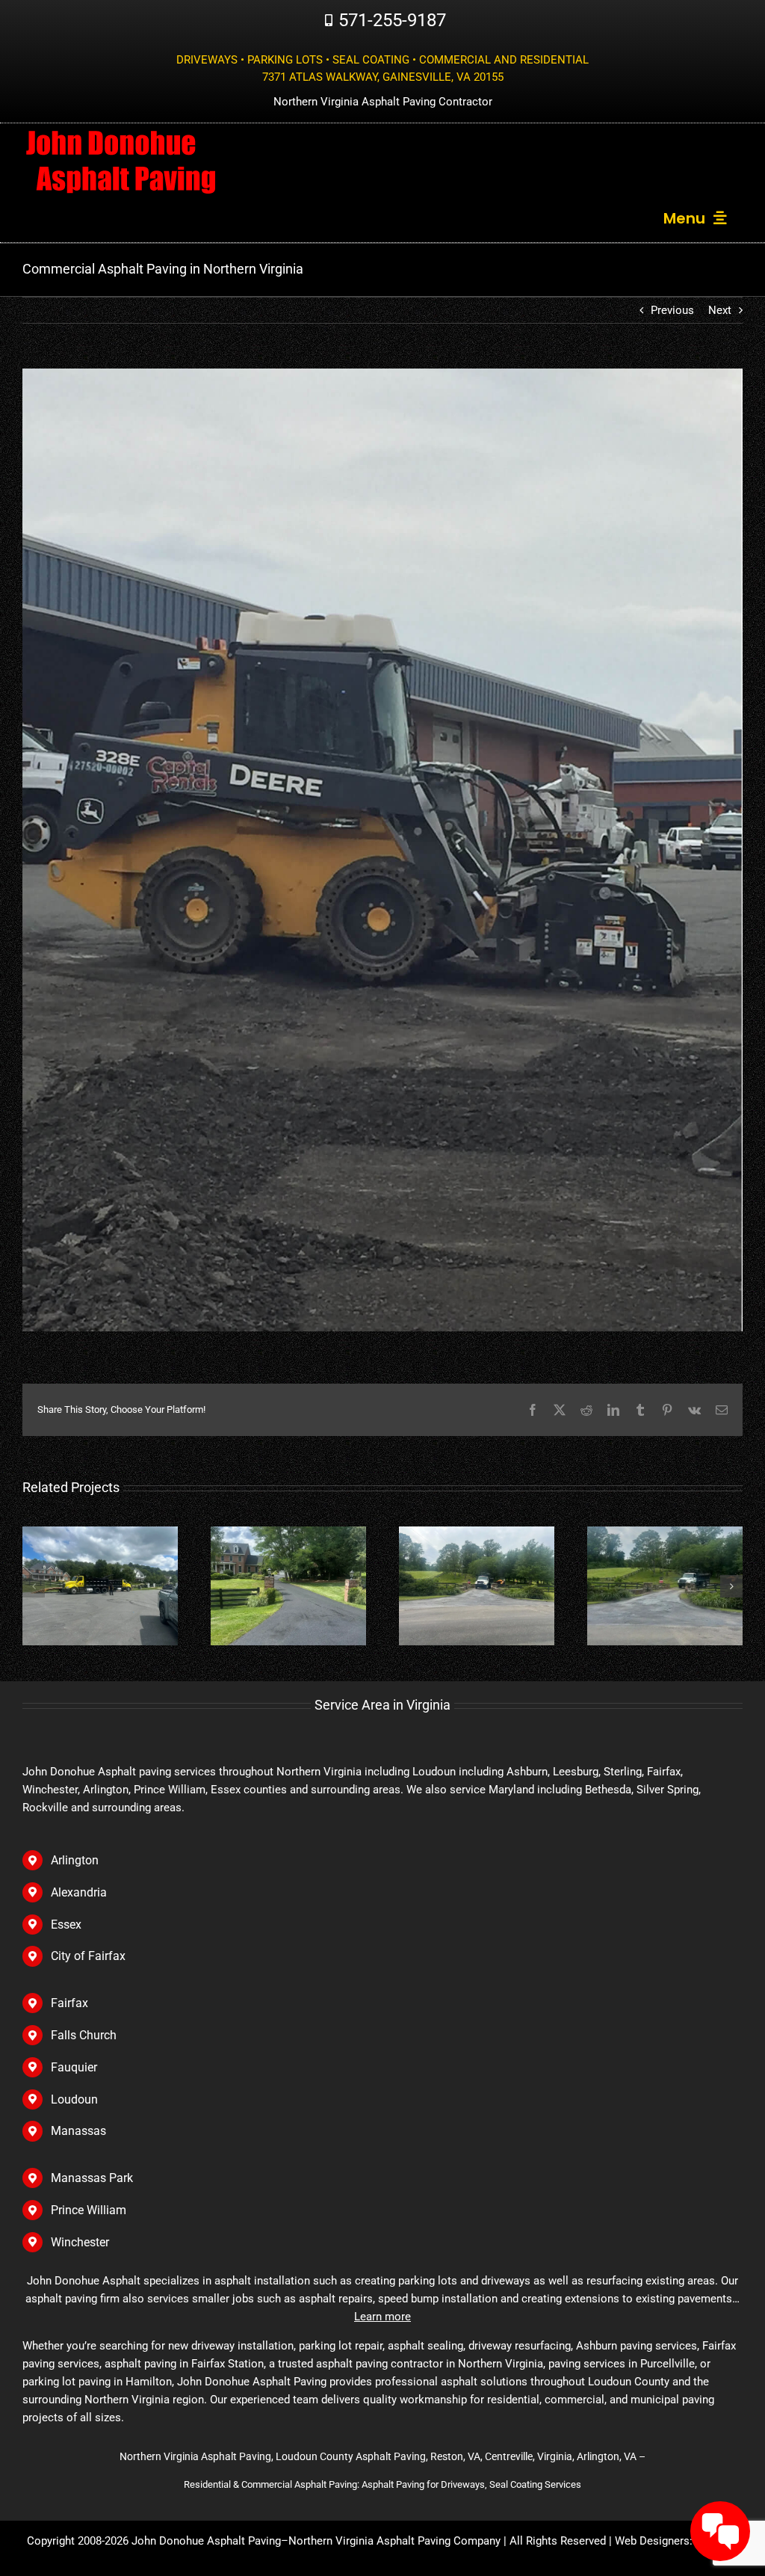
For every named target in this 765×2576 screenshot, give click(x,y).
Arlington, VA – (611, 2456)
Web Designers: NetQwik (676, 2541)
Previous (672, 310)
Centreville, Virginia (529, 2456)
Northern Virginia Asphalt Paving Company (394, 2541)
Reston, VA (455, 2456)
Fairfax (69, 2003)
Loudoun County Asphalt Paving (351, 2456)
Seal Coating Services (535, 2484)
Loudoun (434, 1772)
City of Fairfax (88, 1956)
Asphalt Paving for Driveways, (425, 2484)
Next (720, 310)
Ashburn (527, 1772)
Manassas (78, 2131)
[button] (34, 1586)
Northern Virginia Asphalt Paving (195, 2456)
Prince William (89, 2210)
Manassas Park (92, 2178)
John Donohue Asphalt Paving (206, 2541)
